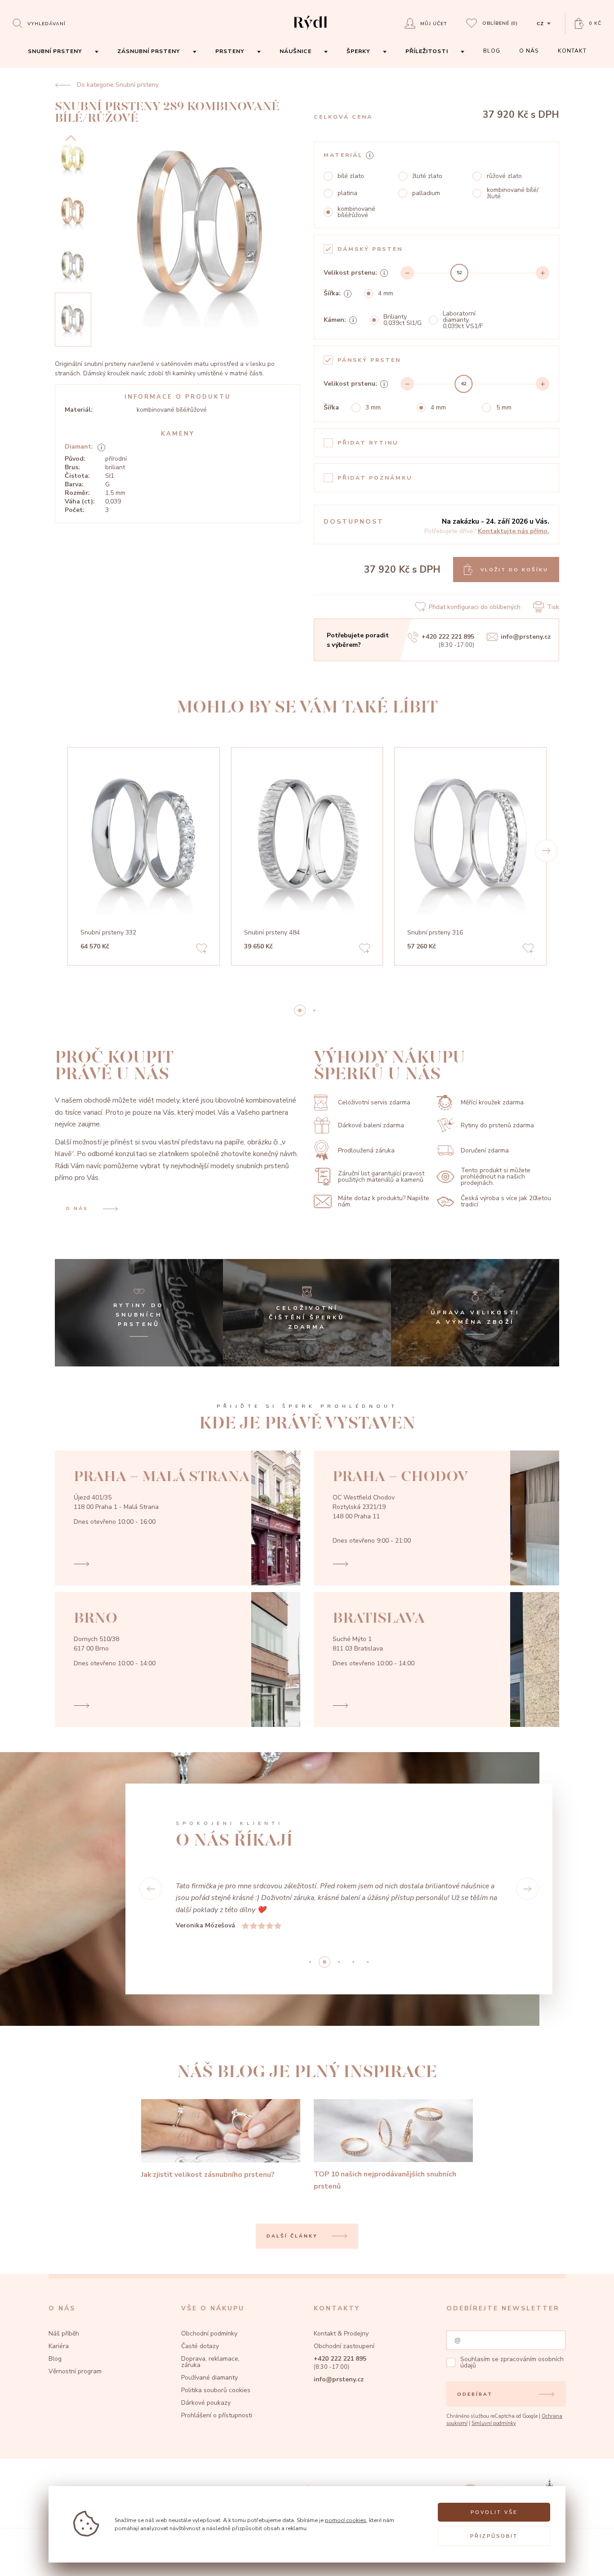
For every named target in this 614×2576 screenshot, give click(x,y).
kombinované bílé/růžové (356, 212)
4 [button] (368, 1962)
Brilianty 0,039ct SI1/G (403, 320)
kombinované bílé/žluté (513, 193)
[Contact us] (585, 2560)
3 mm (373, 408)
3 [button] (353, 1962)
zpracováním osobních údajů (512, 2362)
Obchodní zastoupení (344, 2346)
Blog (55, 2359)
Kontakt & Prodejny (341, 2334)
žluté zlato (427, 176)
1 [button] (314, 1010)
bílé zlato (351, 176)
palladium (426, 193)
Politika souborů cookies (216, 2390)
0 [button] (300, 1010)
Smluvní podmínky (494, 2423)
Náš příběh (64, 2334)
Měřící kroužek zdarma (492, 1102)
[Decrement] (407, 273)
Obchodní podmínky (209, 2334)
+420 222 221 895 (448, 637)
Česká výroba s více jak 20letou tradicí (506, 1201)
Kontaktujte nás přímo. (514, 531)
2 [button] (339, 1962)
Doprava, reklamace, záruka (210, 2362)
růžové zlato (504, 176)
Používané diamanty (209, 2378)
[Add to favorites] (201, 950)
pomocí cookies (346, 2520)
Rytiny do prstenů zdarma (497, 1125)
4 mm (386, 294)
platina (347, 193)
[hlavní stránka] (310, 31)
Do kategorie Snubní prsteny (118, 85)
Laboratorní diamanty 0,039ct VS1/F (463, 320)
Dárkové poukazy (206, 2403)
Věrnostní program (75, 2371)
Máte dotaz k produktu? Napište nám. (384, 1201)
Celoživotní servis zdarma (374, 1102)
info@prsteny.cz (526, 637)
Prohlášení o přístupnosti (217, 2415)
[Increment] (543, 273)
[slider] (459, 273)
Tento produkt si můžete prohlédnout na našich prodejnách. (496, 1177)
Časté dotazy (200, 2346)
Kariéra (59, 2346)
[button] (546, 851)
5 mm (504, 408)
